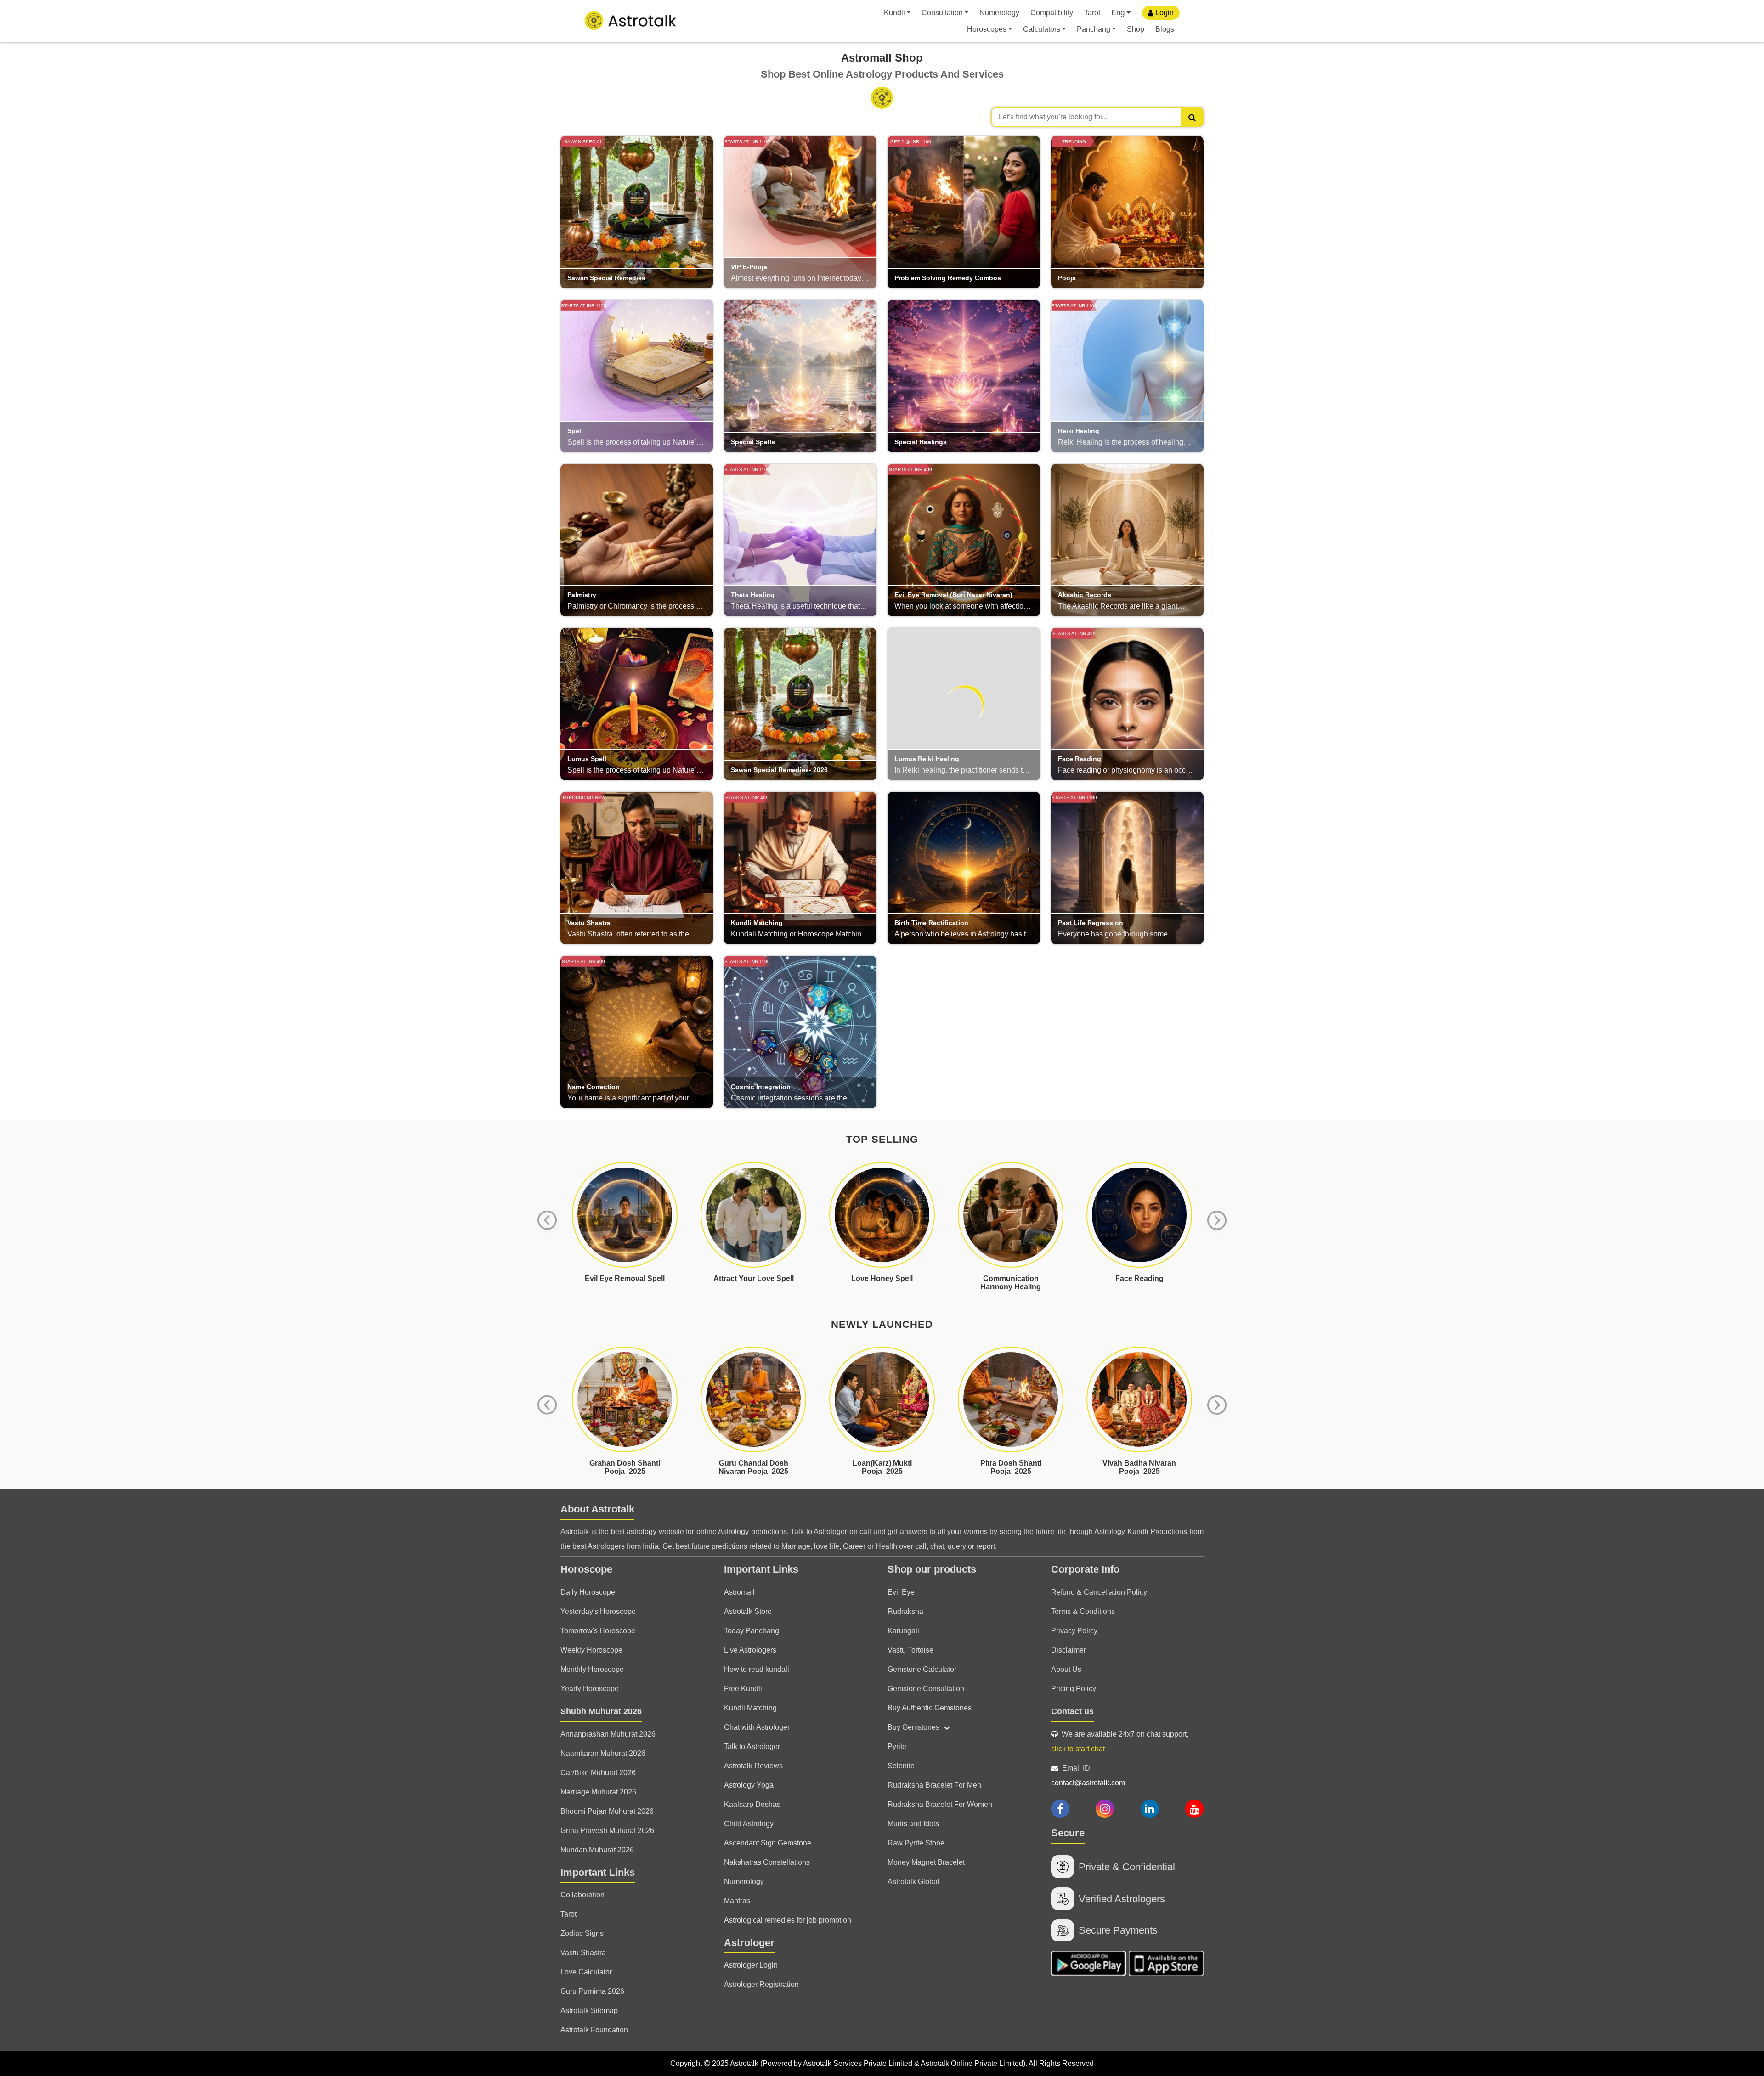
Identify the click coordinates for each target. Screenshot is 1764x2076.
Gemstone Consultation (926, 1689)
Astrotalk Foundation (594, 2030)
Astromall (739, 1592)
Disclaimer (1069, 1650)
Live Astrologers (750, 1650)
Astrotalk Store (748, 1611)
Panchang (1094, 29)
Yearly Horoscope (590, 1689)
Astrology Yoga (749, 1785)
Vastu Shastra (583, 1953)
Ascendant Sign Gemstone (768, 1843)
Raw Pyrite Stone (916, 1843)
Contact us (1072, 1711)
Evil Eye (901, 1592)
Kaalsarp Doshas (752, 1804)
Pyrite (897, 1746)
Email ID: (1088, 1775)
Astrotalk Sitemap (589, 2011)
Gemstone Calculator (922, 1669)
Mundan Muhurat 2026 (597, 1850)
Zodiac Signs (582, 1933)
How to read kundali (757, 1669)
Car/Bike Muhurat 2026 (598, 1773)
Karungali (903, 1631)
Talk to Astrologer (752, 1746)
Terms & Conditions (1083, 1611)
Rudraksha (905, 1611)
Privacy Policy (1074, 1631)
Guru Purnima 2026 (592, 1991)
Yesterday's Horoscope (598, 1611)
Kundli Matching (750, 1708)
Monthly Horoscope (592, 1669)
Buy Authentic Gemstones (930, 1708)
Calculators (1042, 29)
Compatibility (1052, 13)
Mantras (737, 1901)
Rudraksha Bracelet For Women (940, 1804)
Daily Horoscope (588, 1592)
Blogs (1165, 29)
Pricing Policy (1074, 1689)
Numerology (999, 13)
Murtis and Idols (913, 1824)
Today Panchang (752, 1631)
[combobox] (1097, 117)
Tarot (1092, 13)
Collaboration (582, 1895)
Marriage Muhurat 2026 (598, 1792)
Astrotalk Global (913, 1881)
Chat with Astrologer (757, 1727)
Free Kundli (743, 1689)
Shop (1136, 29)
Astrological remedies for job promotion (788, 1920)
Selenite (901, 1766)
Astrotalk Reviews (753, 1766)
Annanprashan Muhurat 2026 (608, 1734)
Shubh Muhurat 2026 (601, 1711)
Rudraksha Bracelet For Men (934, 1785)
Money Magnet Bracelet (926, 1862)
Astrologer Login (751, 1965)
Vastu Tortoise (910, 1650)
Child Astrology (749, 1824)
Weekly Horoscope (591, 1650)
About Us (1066, 1669)
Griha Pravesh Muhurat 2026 (607, 1831)
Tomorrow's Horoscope (598, 1631)
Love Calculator (586, 1972)
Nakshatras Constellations (767, 1862)
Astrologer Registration (761, 1984)
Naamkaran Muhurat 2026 (603, 1753)
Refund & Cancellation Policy (1099, 1592)
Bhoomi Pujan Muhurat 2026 (607, 1811)
